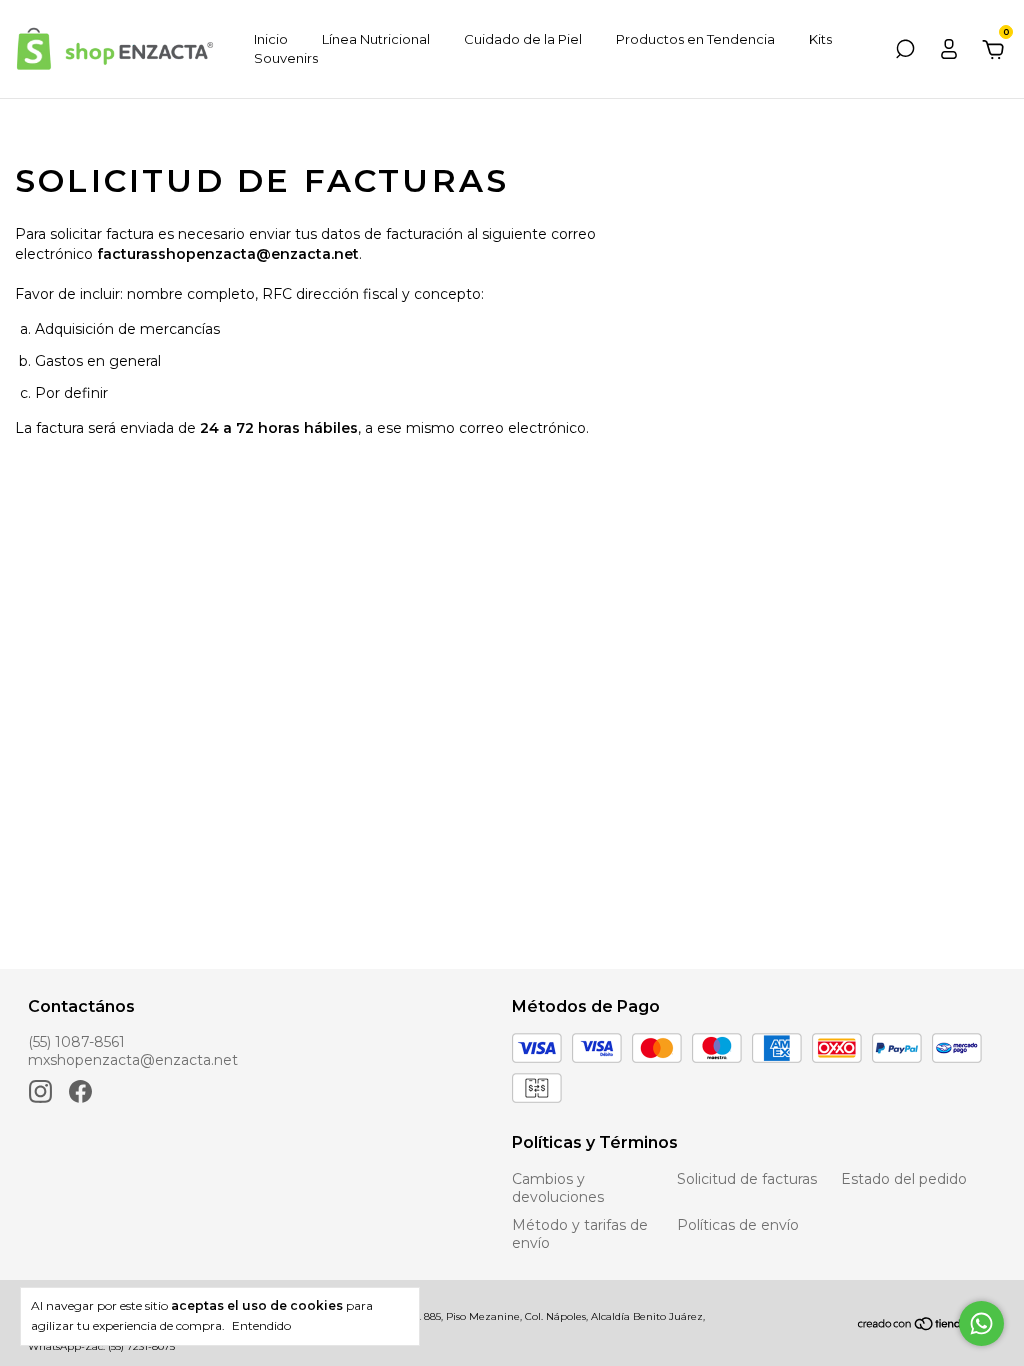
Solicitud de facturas (747, 1179)
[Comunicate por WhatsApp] (981, 1323)
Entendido (261, 1325)
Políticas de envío (738, 1225)
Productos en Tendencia (695, 39)
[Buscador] (905, 52)
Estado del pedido (904, 1179)
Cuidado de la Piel (523, 39)
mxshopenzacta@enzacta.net (133, 1060)
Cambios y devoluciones (558, 1188)
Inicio (271, 39)
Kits (820, 39)
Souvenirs (286, 58)
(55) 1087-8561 (76, 1042)
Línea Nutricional (376, 39)
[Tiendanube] (926, 1326)
